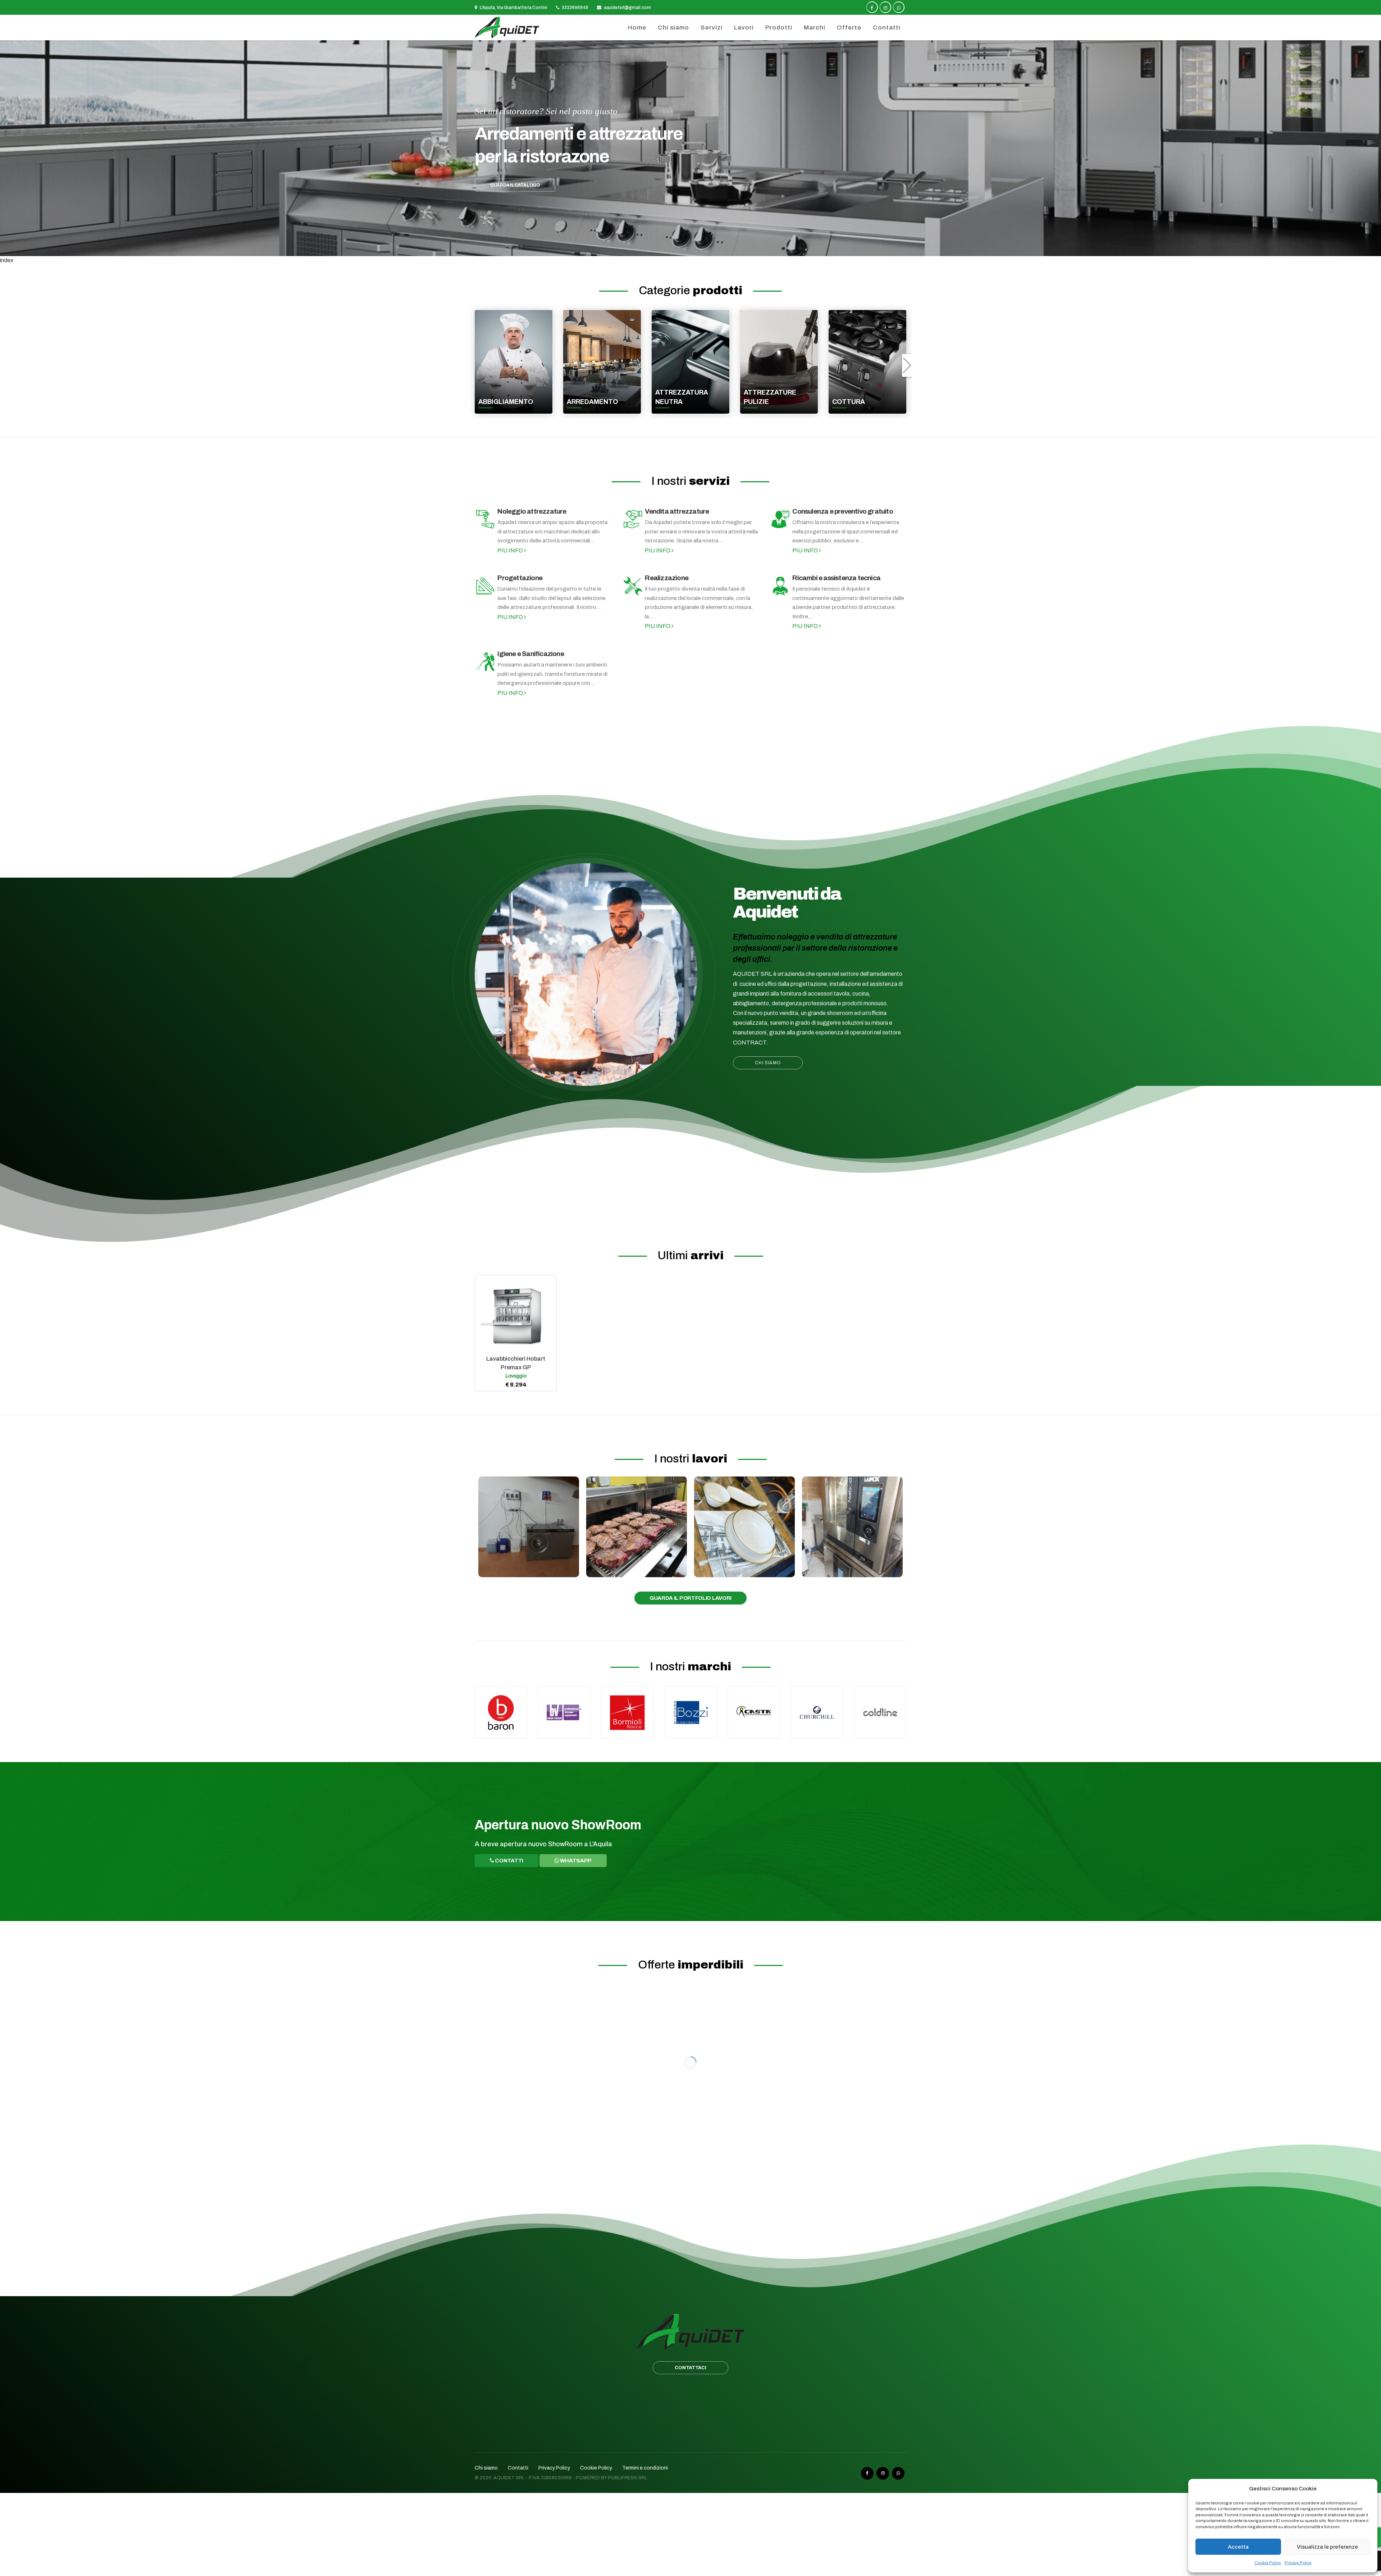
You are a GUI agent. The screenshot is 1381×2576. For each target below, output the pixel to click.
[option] (690, 148)
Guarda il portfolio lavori (690, 1598)
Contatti (887, 28)
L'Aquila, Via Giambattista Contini (513, 8)
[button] (9, 152)
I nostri (690, 481)
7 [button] (713, 246)
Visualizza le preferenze (1327, 2547)
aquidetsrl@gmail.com (627, 8)
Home (637, 28)
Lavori (744, 28)
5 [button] (698, 246)
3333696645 (575, 8)
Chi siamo (673, 28)
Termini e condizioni (645, 2468)
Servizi (712, 28)
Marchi (815, 28)
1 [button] (668, 246)
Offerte (849, 28)
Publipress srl (628, 2478)
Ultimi (691, 1255)
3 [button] (683, 246)
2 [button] (676, 246)
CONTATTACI (690, 2368)
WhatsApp (575, 1861)
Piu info (511, 550)
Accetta (1238, 2547)
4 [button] (691, 246)
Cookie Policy (1268, 2563)
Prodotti (779, 28)
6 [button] (706, 246)
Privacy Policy (1298, 2563)
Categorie (690, 290)
